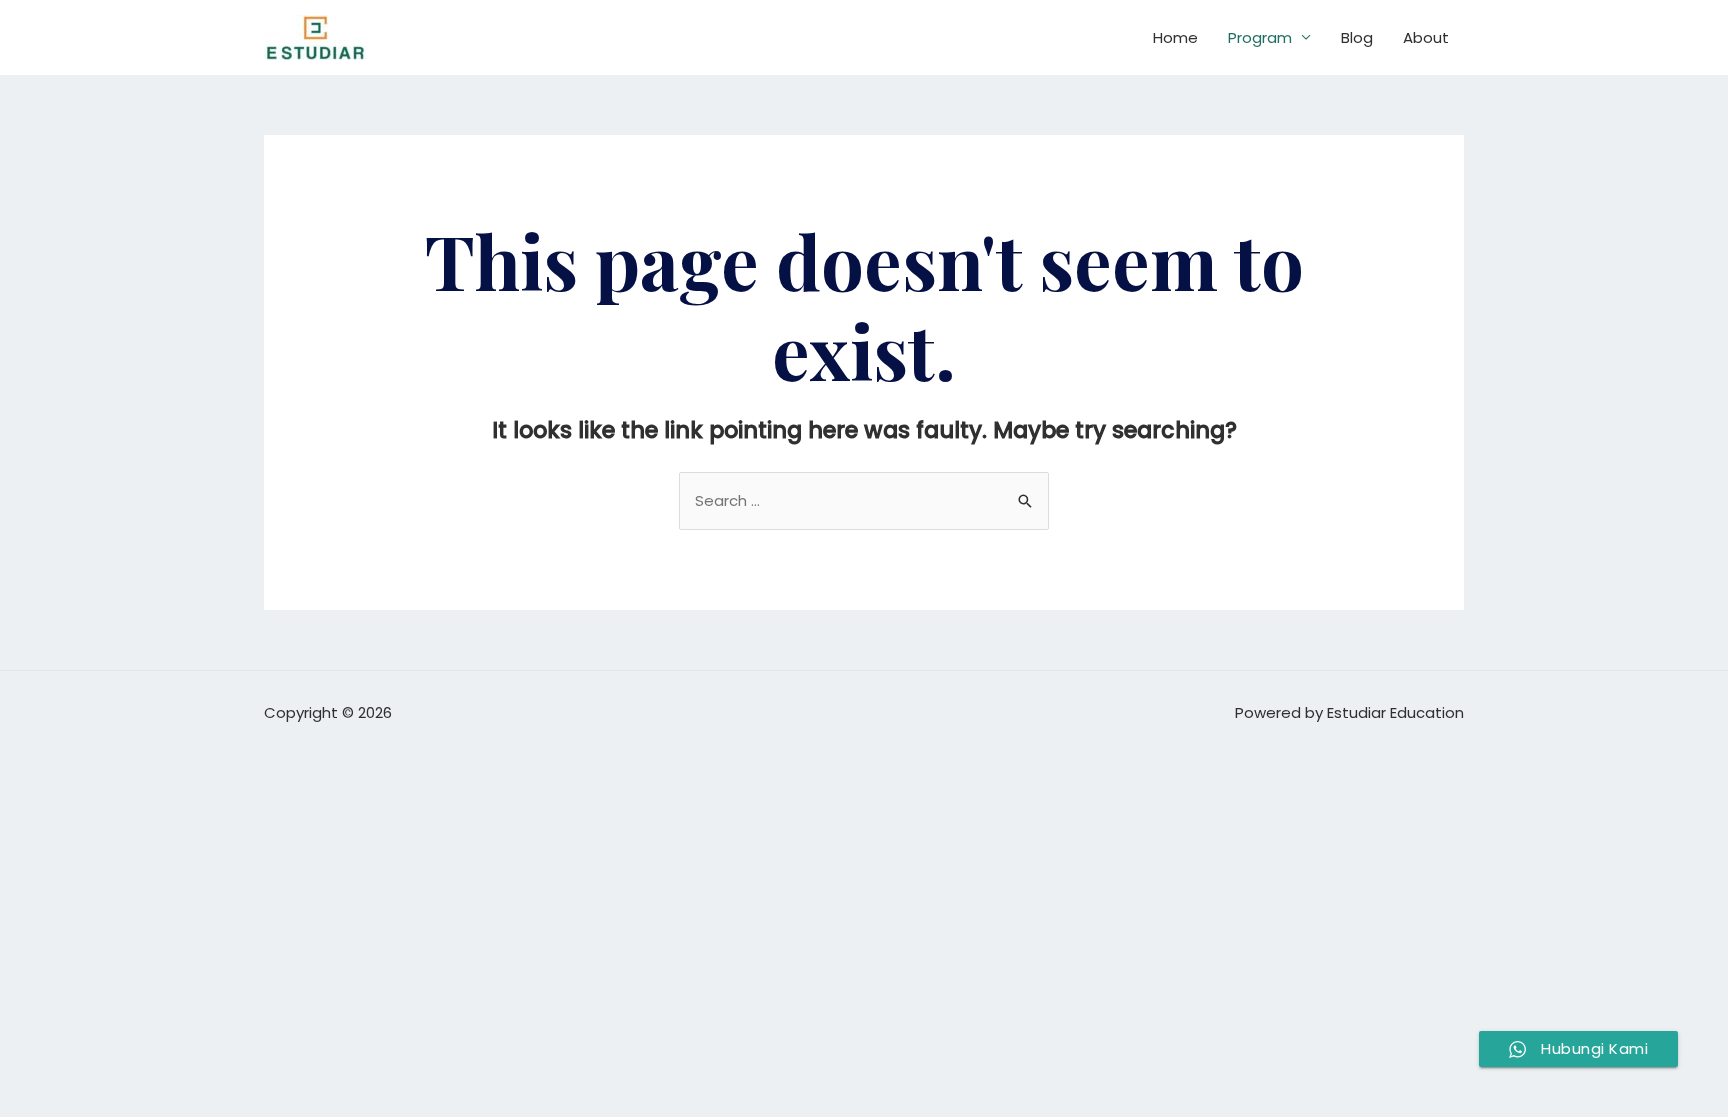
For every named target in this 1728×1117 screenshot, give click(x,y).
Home (1175, 37)
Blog (1357, 37)
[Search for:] (864, 500)
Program (1260, 37)
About (1426, 37)
